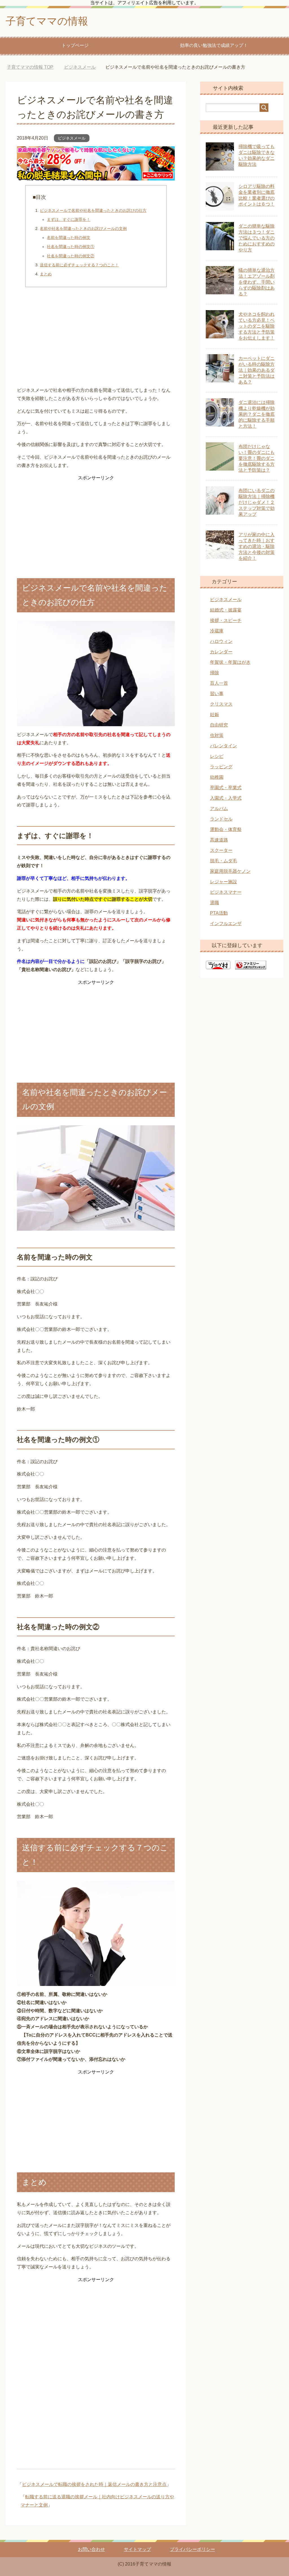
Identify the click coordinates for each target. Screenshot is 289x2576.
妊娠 (214, 714)
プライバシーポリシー (192, 2549)
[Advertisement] (96, 339)
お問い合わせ (91, 2549)
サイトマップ (137, 2549)
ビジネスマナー (226, 892)
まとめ (46, 274)
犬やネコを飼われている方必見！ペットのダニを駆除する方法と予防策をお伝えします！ (257, 326)
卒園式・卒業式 (226, 788)
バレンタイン (224, 746)
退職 (214, 903)
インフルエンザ (226, 923)
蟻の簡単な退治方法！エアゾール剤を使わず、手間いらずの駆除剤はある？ (257, 282)
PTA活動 (219, 913)
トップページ (75, 45)
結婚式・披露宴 (226, 610)
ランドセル (221, 819)
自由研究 (219, 725)
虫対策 (217, 735)
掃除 (214, 673)
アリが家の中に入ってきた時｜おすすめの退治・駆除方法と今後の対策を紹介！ (257, 546)
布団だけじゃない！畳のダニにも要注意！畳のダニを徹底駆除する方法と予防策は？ (257, 458)
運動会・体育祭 (226, 829)
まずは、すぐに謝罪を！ (69, 219)
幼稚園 (217, 777)
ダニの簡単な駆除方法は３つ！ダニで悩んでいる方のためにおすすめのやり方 (257, 238)
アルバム (219, 809)
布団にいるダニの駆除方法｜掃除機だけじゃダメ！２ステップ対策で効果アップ (257, 502)
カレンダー (221, 652)
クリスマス (221, 704)
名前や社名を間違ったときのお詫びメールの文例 (83, 229)
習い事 (217, 694)
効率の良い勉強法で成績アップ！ (214, 45)
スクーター (221, 850)
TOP (30, 67)
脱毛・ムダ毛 (224, 861)
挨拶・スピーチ (226, 620)
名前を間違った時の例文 (69, 238)
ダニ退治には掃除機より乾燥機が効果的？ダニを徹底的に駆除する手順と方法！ (257, 414)
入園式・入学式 (226, 798)
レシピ (217, 756)
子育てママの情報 (47, 21)
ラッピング (221, 767)
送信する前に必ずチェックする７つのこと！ (79, 265)
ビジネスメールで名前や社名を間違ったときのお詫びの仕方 (93, 210)
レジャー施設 (224, 882)
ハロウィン (221, 641)
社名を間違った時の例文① (71, 247)
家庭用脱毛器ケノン (230, 871)
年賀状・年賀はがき (230, 662)
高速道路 (219, 840)
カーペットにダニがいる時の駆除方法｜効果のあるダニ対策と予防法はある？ (257, 370)
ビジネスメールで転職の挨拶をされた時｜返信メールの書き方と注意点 (94, 2484)
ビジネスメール (72, 138)
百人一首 (219, 683)
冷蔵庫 (217, 631)
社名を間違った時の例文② (71, 256)
